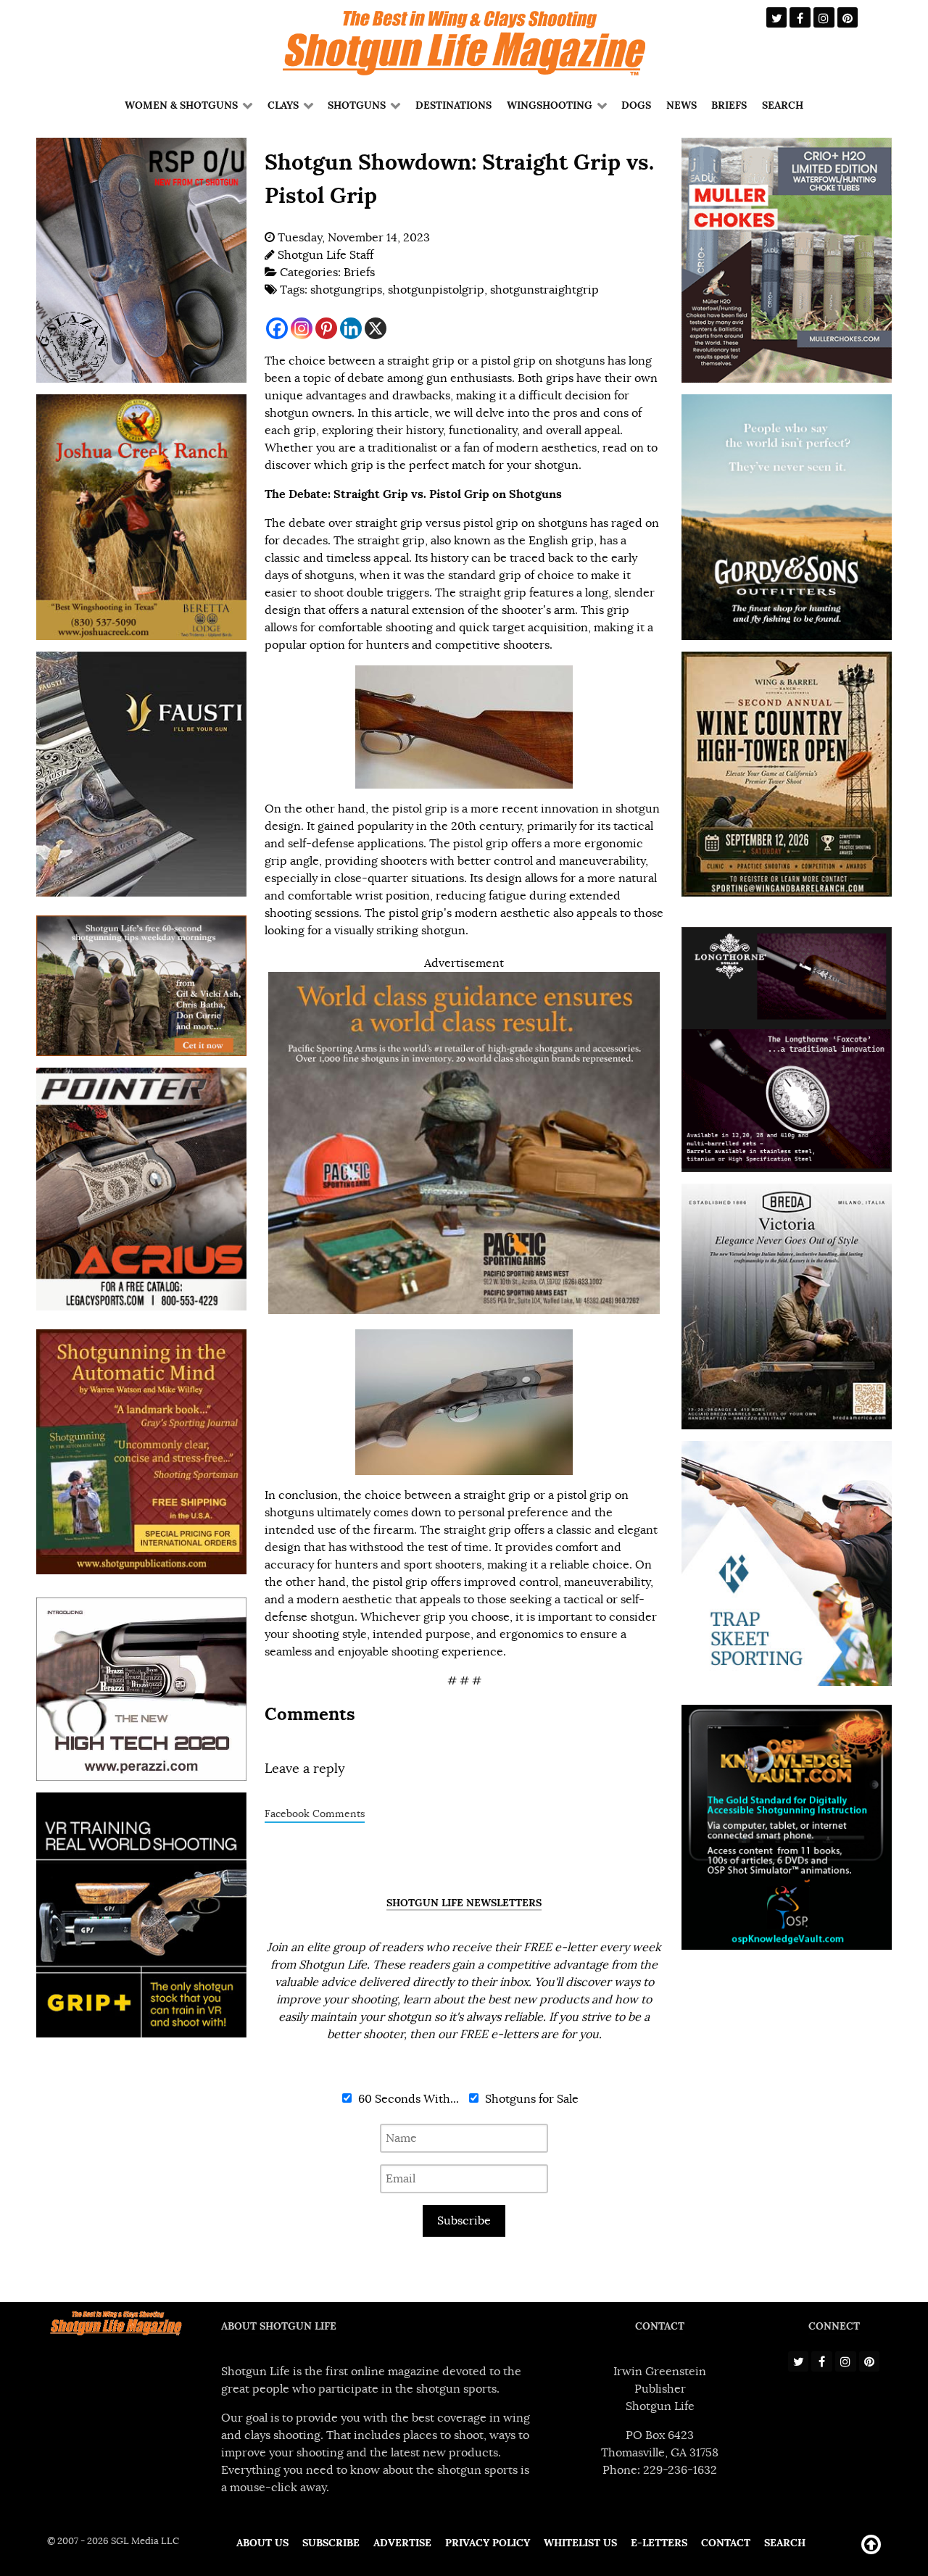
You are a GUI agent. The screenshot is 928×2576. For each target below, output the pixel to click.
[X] (376, 328)
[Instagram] (302, 328)
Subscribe (464, 2221)
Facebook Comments (315, 1814)
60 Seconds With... (407, 2099)
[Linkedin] (351, 328)
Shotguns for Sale (530, 2099)
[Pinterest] (326, 328)
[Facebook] (277, 328)
